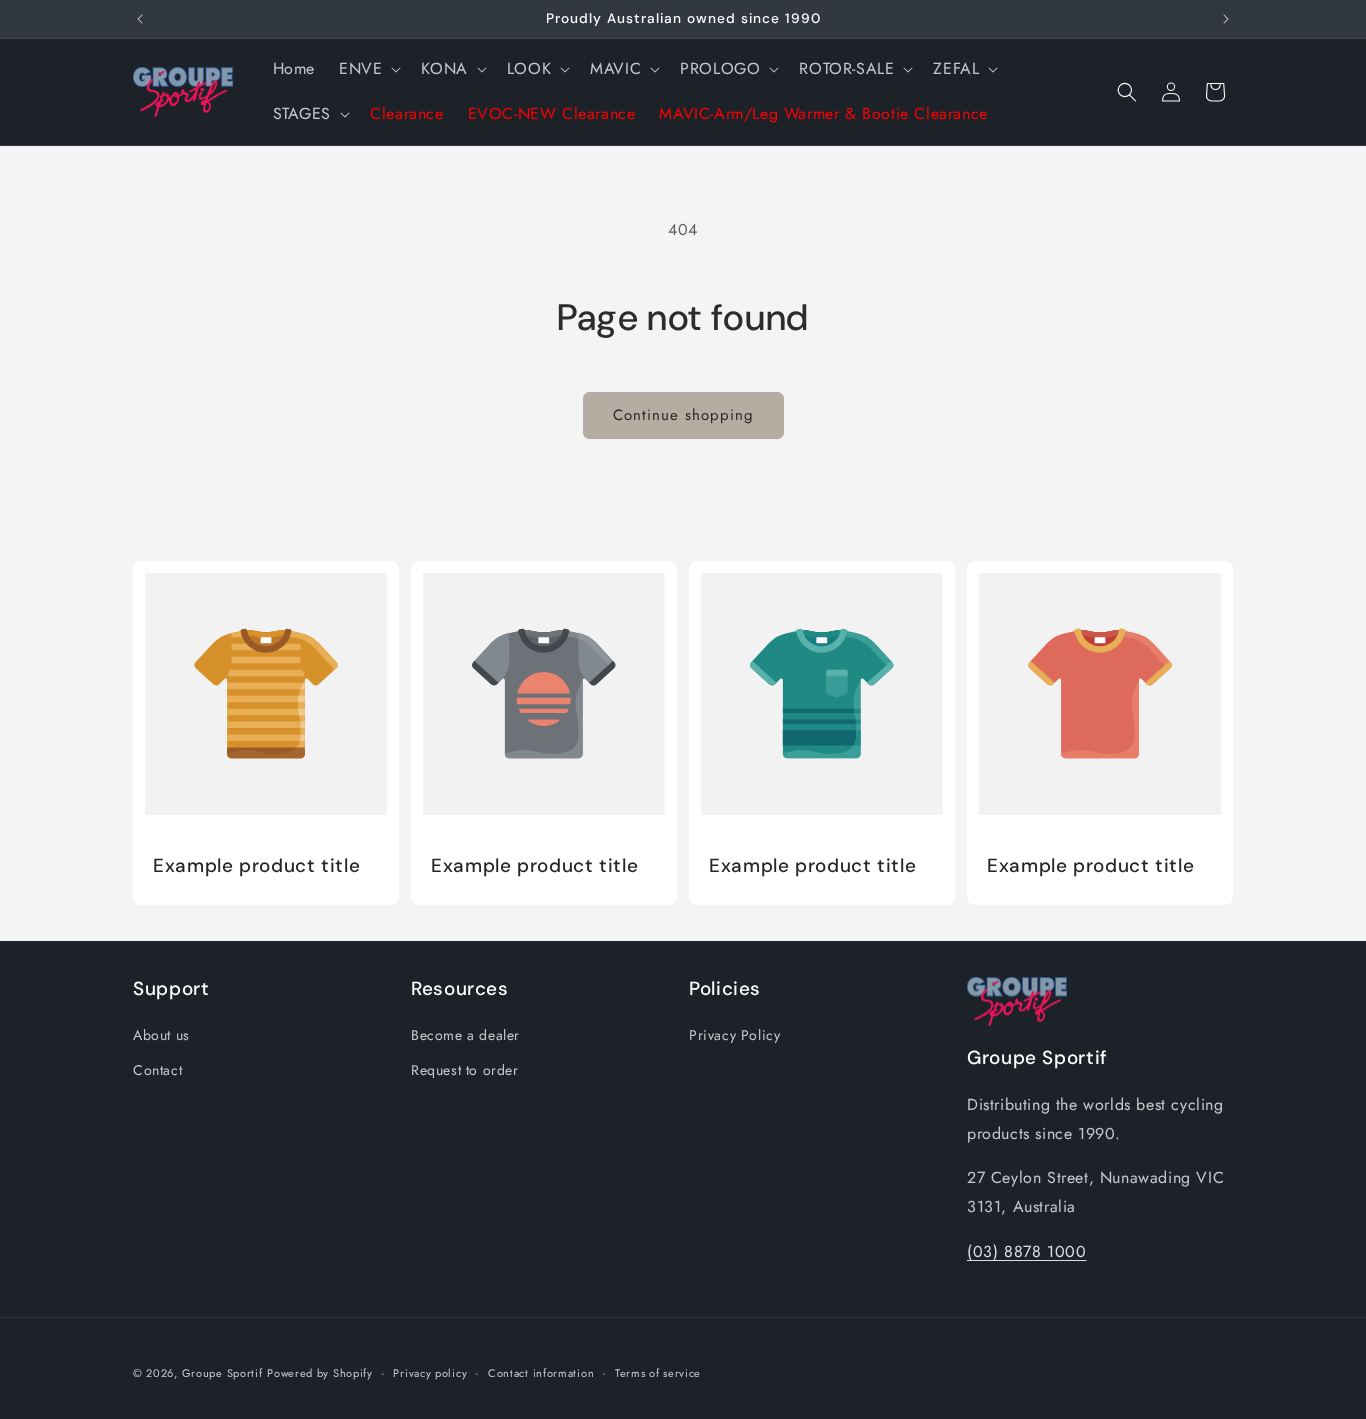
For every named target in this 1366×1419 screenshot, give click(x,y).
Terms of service (658, 1373)
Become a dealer (465, 1035)
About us (161, 1035)
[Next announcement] (1226, 19)
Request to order (465, 1070)
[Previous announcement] (140, 19)
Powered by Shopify (320, 1373)
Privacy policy (430, 1373)
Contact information (541, 1373)
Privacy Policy (734, 1035)
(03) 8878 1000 (1026, 1251)
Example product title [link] (256, 866)
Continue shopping (683, 415)
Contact (157, 1070)
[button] (368, 69)
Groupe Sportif (222, 1373)
